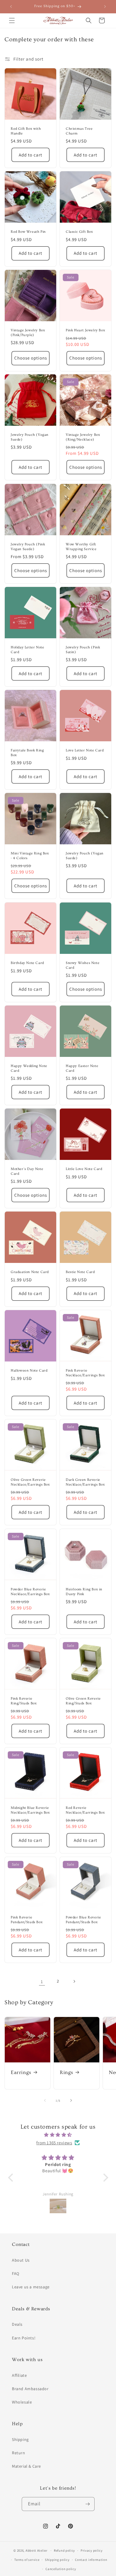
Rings (66, 2072)
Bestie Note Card (80, 1272)
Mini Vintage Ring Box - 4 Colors (30, 856)
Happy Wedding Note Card (29, 1068)
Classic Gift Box (79, 232)
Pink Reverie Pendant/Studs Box (27, 1920)
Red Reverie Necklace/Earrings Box (85, 1810)
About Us (21, 2260)
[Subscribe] (88, 2504)
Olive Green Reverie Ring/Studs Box (83, 1701)
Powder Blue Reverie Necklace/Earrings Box (30, 1592)
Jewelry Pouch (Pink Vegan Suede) (28, 547)
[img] (58, 2135)
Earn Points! (24, 2338)
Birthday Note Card (27, 963)
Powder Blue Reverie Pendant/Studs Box (83, 1920)
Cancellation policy (61, 2569)
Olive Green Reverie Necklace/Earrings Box (30, 1482)
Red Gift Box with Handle (26, 131)
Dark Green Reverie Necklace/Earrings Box (85, 1482)
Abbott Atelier (37, 2550)
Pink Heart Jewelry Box (85, 330)
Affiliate (19, 2375)
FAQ (16, 2273)
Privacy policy (92, 2550)
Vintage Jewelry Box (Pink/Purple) (28, 333)
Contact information (91, 2560)
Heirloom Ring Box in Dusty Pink (84, 1592)
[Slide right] (71, 2100)
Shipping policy (57, 2560)
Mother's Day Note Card (27, 1171)
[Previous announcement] (11, 7)
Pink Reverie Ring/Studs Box (24, 1701)
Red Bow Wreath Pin (28, 232)
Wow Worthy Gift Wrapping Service (81, 547)
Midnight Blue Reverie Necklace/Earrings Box (30, 1810)
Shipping (20, 2439)
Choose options (31, 358)
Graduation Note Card (30, 1272)
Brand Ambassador (30, 2389)
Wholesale (22, 2402)
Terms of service (27, 2560)
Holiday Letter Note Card (27, 650)
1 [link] (42, 1982)
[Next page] (74, 1981)
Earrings (21, 2072)
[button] (12, 20)
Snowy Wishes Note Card (83, 965)
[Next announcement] (105, 7)
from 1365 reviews (54, 2143)
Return (19, 2453)
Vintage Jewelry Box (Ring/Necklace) (83, 437)
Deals (17, 2324)
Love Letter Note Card (85, 750)
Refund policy (64, 2550)
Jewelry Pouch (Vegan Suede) (30, 437)
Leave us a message (31, 2287)
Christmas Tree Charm (79, 131)
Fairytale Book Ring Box (27, 753)
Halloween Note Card (29, 1371)
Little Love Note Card (84, 1169)
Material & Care (26, 2466)
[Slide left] (45, 2100)
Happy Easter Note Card (82, 1068)
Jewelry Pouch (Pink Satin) (83, 650)
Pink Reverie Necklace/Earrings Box (85, 1373)
